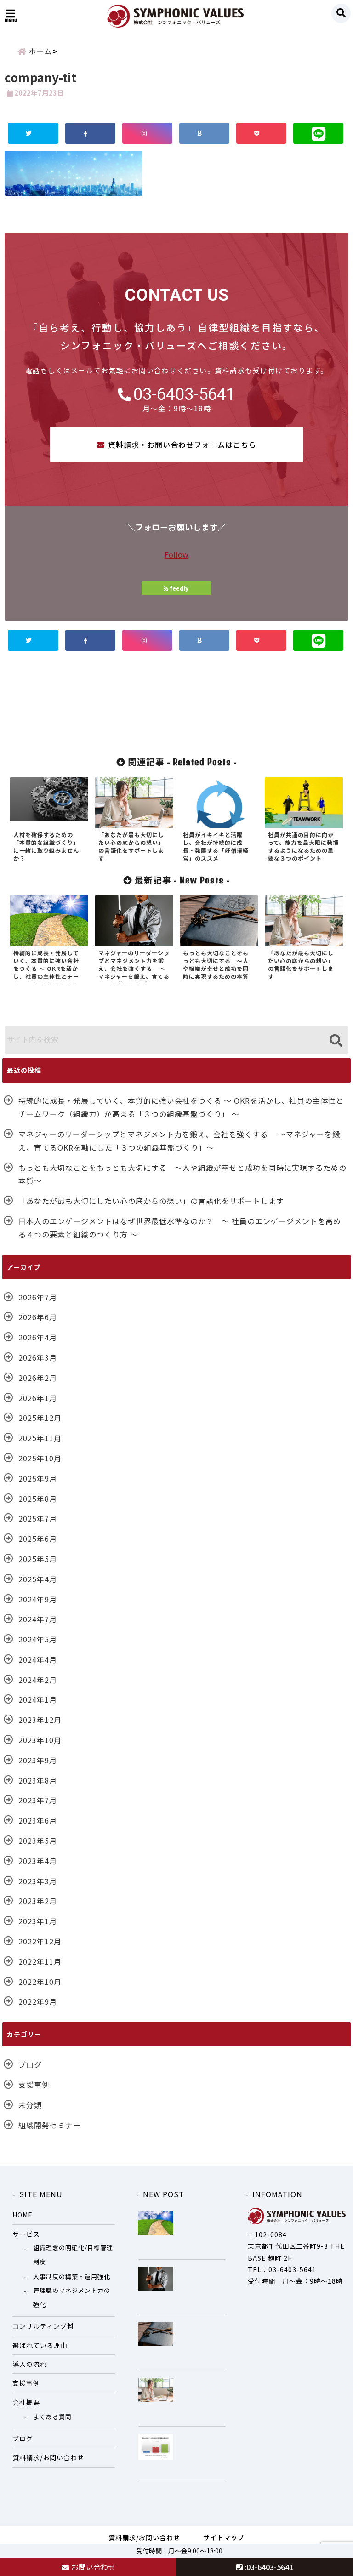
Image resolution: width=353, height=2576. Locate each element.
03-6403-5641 (184, 394)
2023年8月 (38, 1780)
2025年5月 (38, 1559)
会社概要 (26, 2402)
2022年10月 (40, 1982)
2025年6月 (38, 1539)
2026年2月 (38, 1378)
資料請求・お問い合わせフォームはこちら (182, 445)
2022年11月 (40, 1961)
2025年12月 (40, 1418)
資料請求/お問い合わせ (48, 2457)
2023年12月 (40, 1720)
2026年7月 (38, 1297)
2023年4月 (38, 1861)
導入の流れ (30, 2364)
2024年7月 (38, 1619)
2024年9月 (38, 1599)
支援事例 (34, 2085)
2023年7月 (38, 1800)
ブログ (30, 2064)
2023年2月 (38, 1901)
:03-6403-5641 (268, 2567)
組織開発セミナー (50, 2125)
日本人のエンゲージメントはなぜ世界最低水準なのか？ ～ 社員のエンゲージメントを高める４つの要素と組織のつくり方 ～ (180, 1228)
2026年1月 (38, 1398)
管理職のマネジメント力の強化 (72, 2297)
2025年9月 (38, 1478)
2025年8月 (38, 1499)
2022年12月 (40, 1941)
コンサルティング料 (43, 2326)
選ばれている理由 (40, 2345)
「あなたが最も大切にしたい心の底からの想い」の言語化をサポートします (151, 1201)
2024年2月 (38, 1680)
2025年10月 (40, 1458)
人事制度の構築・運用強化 (72, 2277)
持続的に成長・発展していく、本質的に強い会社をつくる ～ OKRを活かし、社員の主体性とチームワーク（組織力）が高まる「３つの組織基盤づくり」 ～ (181, 1107)
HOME (23, 2215)
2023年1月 (38, 1921)
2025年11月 (40, 1438)
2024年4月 (38, 1659)
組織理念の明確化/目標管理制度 (73, 2254)
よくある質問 (52, 2417)
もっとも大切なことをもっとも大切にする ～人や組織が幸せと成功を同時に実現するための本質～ (182, 1174)
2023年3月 (38, 1881)
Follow (176, 554)
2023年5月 (38, 1841)
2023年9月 (38, 1760)
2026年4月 (38, 1337)
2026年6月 (38, 1317)
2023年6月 (38, 1820)
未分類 (30, 2105)
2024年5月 (38, 1639)
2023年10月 (40, 1740)
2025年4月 (38, 1579)
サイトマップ (224, 2537)
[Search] (336, 1041)
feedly (179, 588)
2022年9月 (38, 2001)
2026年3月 (38, 1357)
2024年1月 (38, 1699)
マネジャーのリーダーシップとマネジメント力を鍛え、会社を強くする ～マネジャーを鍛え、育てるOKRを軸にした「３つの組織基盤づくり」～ (179, 1141)
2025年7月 (38, 1518)
